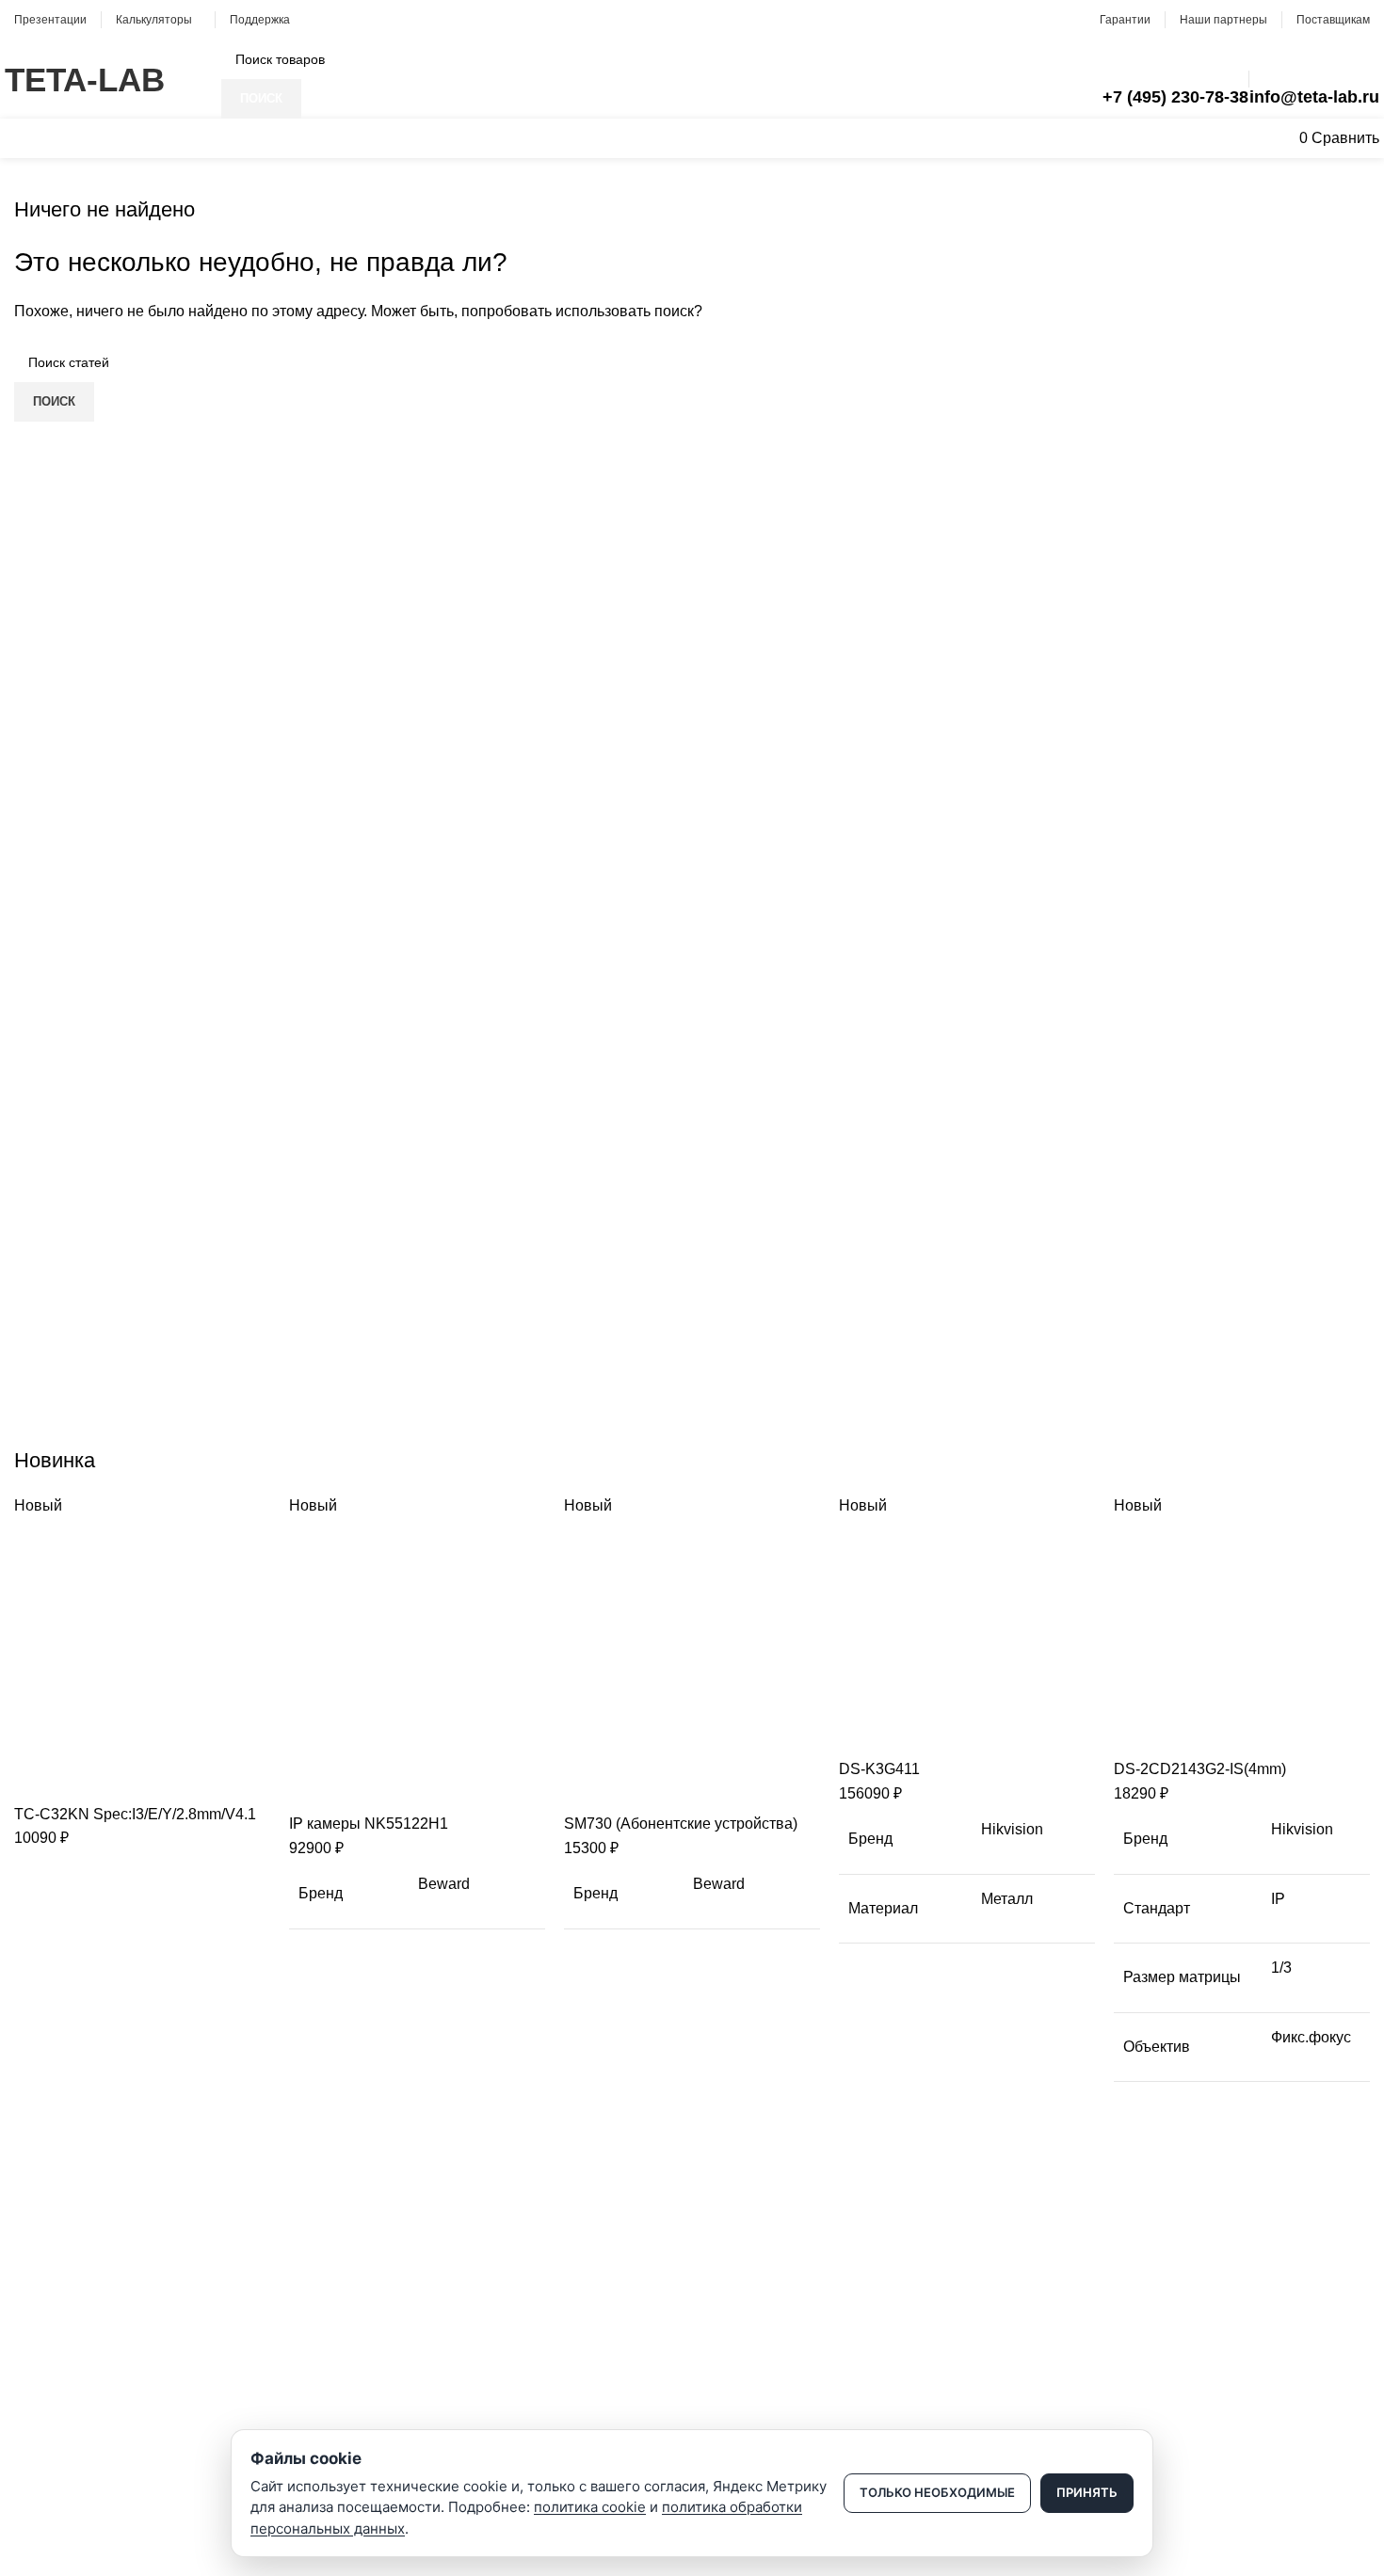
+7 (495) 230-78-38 (1175, 97)
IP (1278, 1899)
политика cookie (590, 2507)
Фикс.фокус (1311, 2037)
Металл (1007, 1899)
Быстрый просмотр (89, 1779)
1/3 (1281, 1968)
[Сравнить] (38, 1779)
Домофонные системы (84, 2373)
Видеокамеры (57, 2309)
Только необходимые (937, 2492)
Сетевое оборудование (86, 2341)
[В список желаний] (139, 1779)
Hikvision (1012, 1829)
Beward (444, 1884)
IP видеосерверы (67, 2406)
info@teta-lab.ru (1314, 97)
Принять (1087, 2492)
